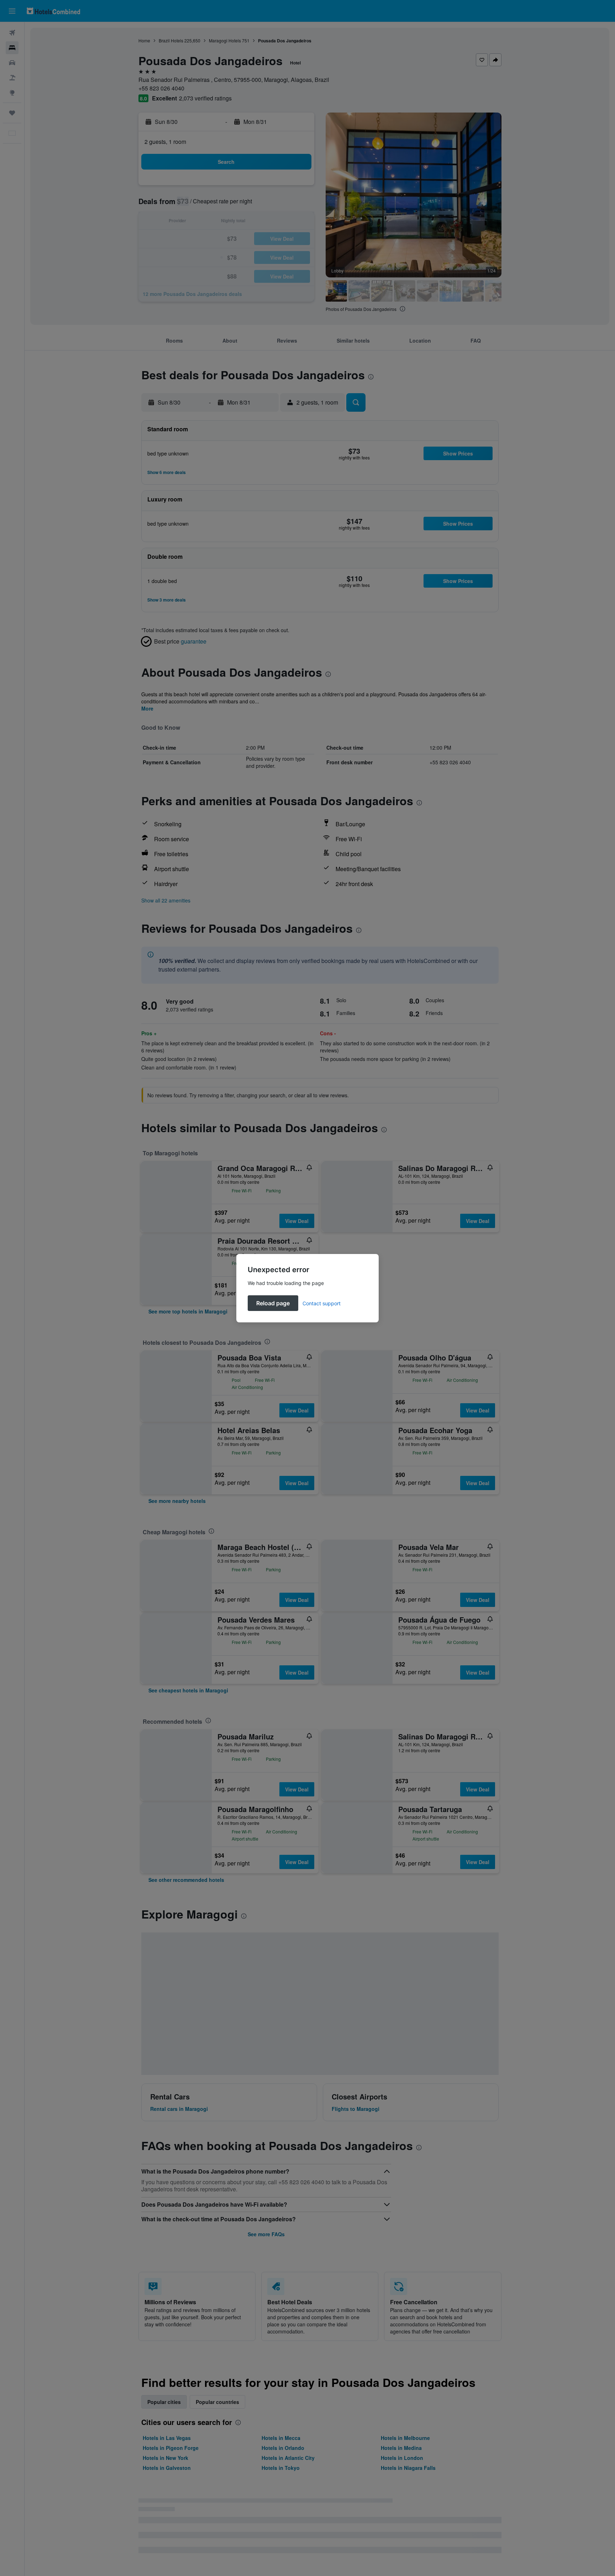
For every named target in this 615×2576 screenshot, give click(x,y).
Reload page (273, 1303)
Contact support (322, 1303)
